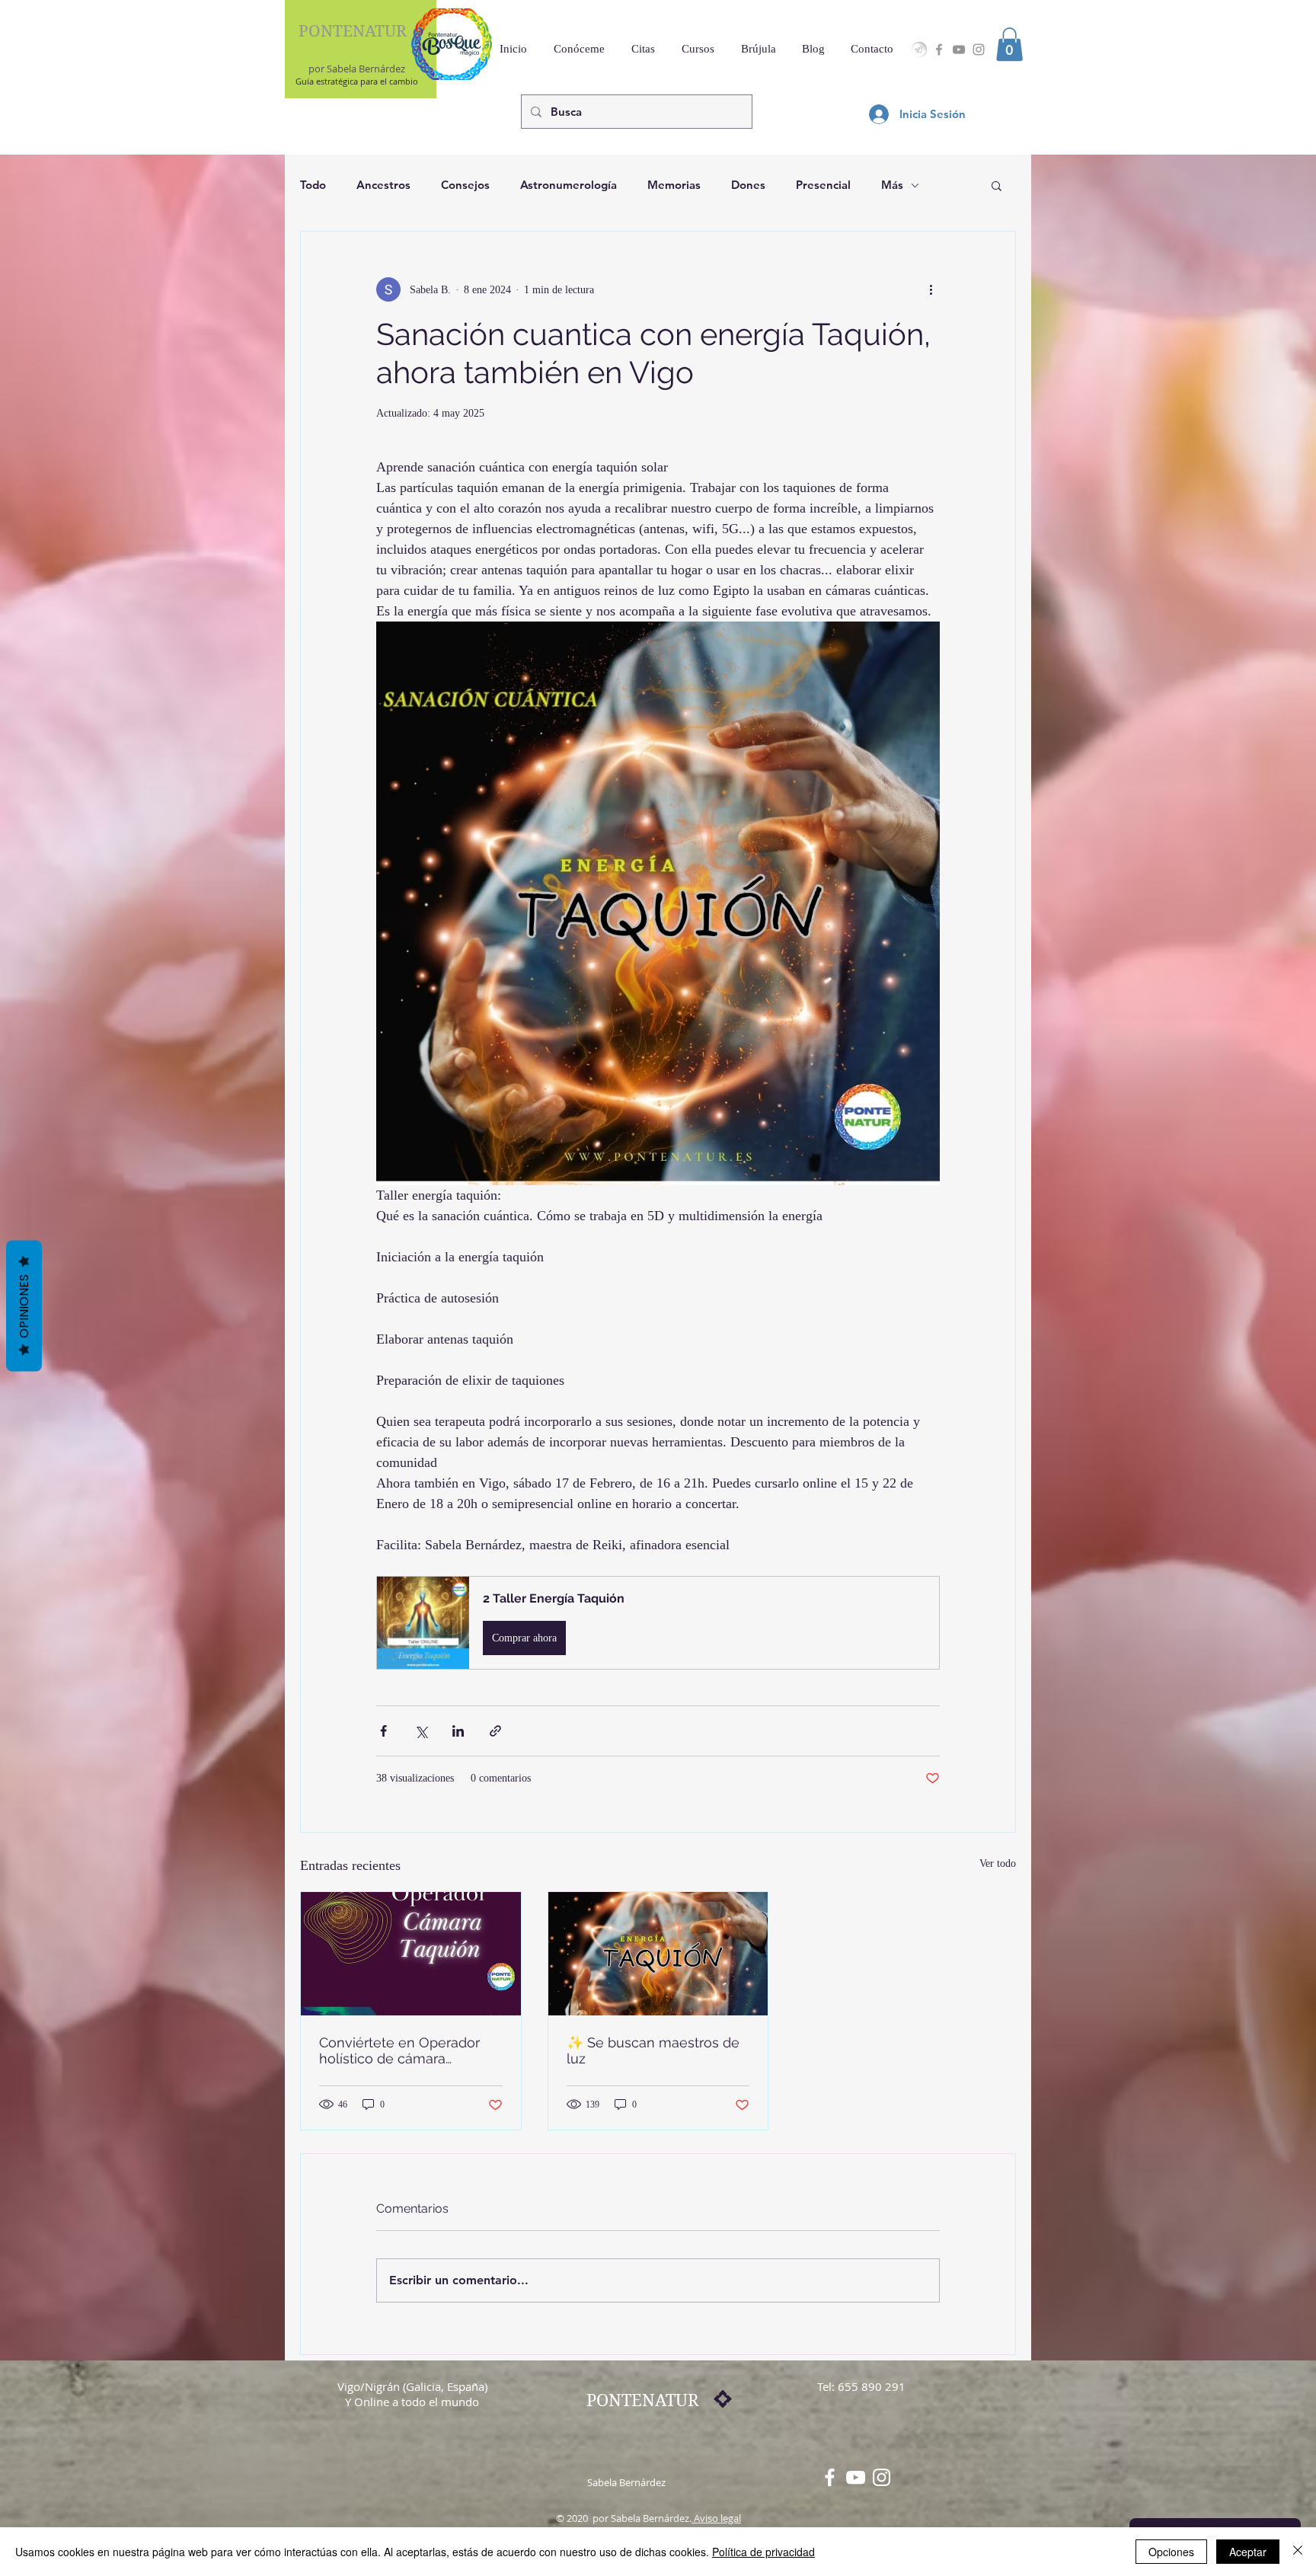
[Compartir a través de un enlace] (495, 1731)
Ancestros (383, 185)
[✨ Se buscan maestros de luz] (658, 1954)
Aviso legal (716, 2518)
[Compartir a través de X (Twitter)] (421, 1731)
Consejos (465, 185)
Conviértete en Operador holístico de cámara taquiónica (399, 2050)
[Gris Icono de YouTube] (959, 50)
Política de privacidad (763, 2552)
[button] (1009, 44)
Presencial (823, 185)
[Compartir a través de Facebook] (383, 1731)
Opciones (1171, 2552)
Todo (313, 185)
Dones (748, 185)
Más (892, 185)
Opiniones (24, 1306)
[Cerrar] (1298, 2552)
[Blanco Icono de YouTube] (856, 2477)
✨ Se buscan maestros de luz (653, 2050)
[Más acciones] (931, 289)
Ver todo (998, 1863)
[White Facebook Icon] (830, 2477)
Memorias (674, 185)
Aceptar (1248, 2552)
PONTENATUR (353, 31)
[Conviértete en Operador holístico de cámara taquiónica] (411, 1954)
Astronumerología (569, 185)
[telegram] (919, 50)
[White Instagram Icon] (882, 2477)
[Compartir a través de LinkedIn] (458, 1731)
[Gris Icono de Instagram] (979, 50)
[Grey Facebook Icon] (939, 50)
